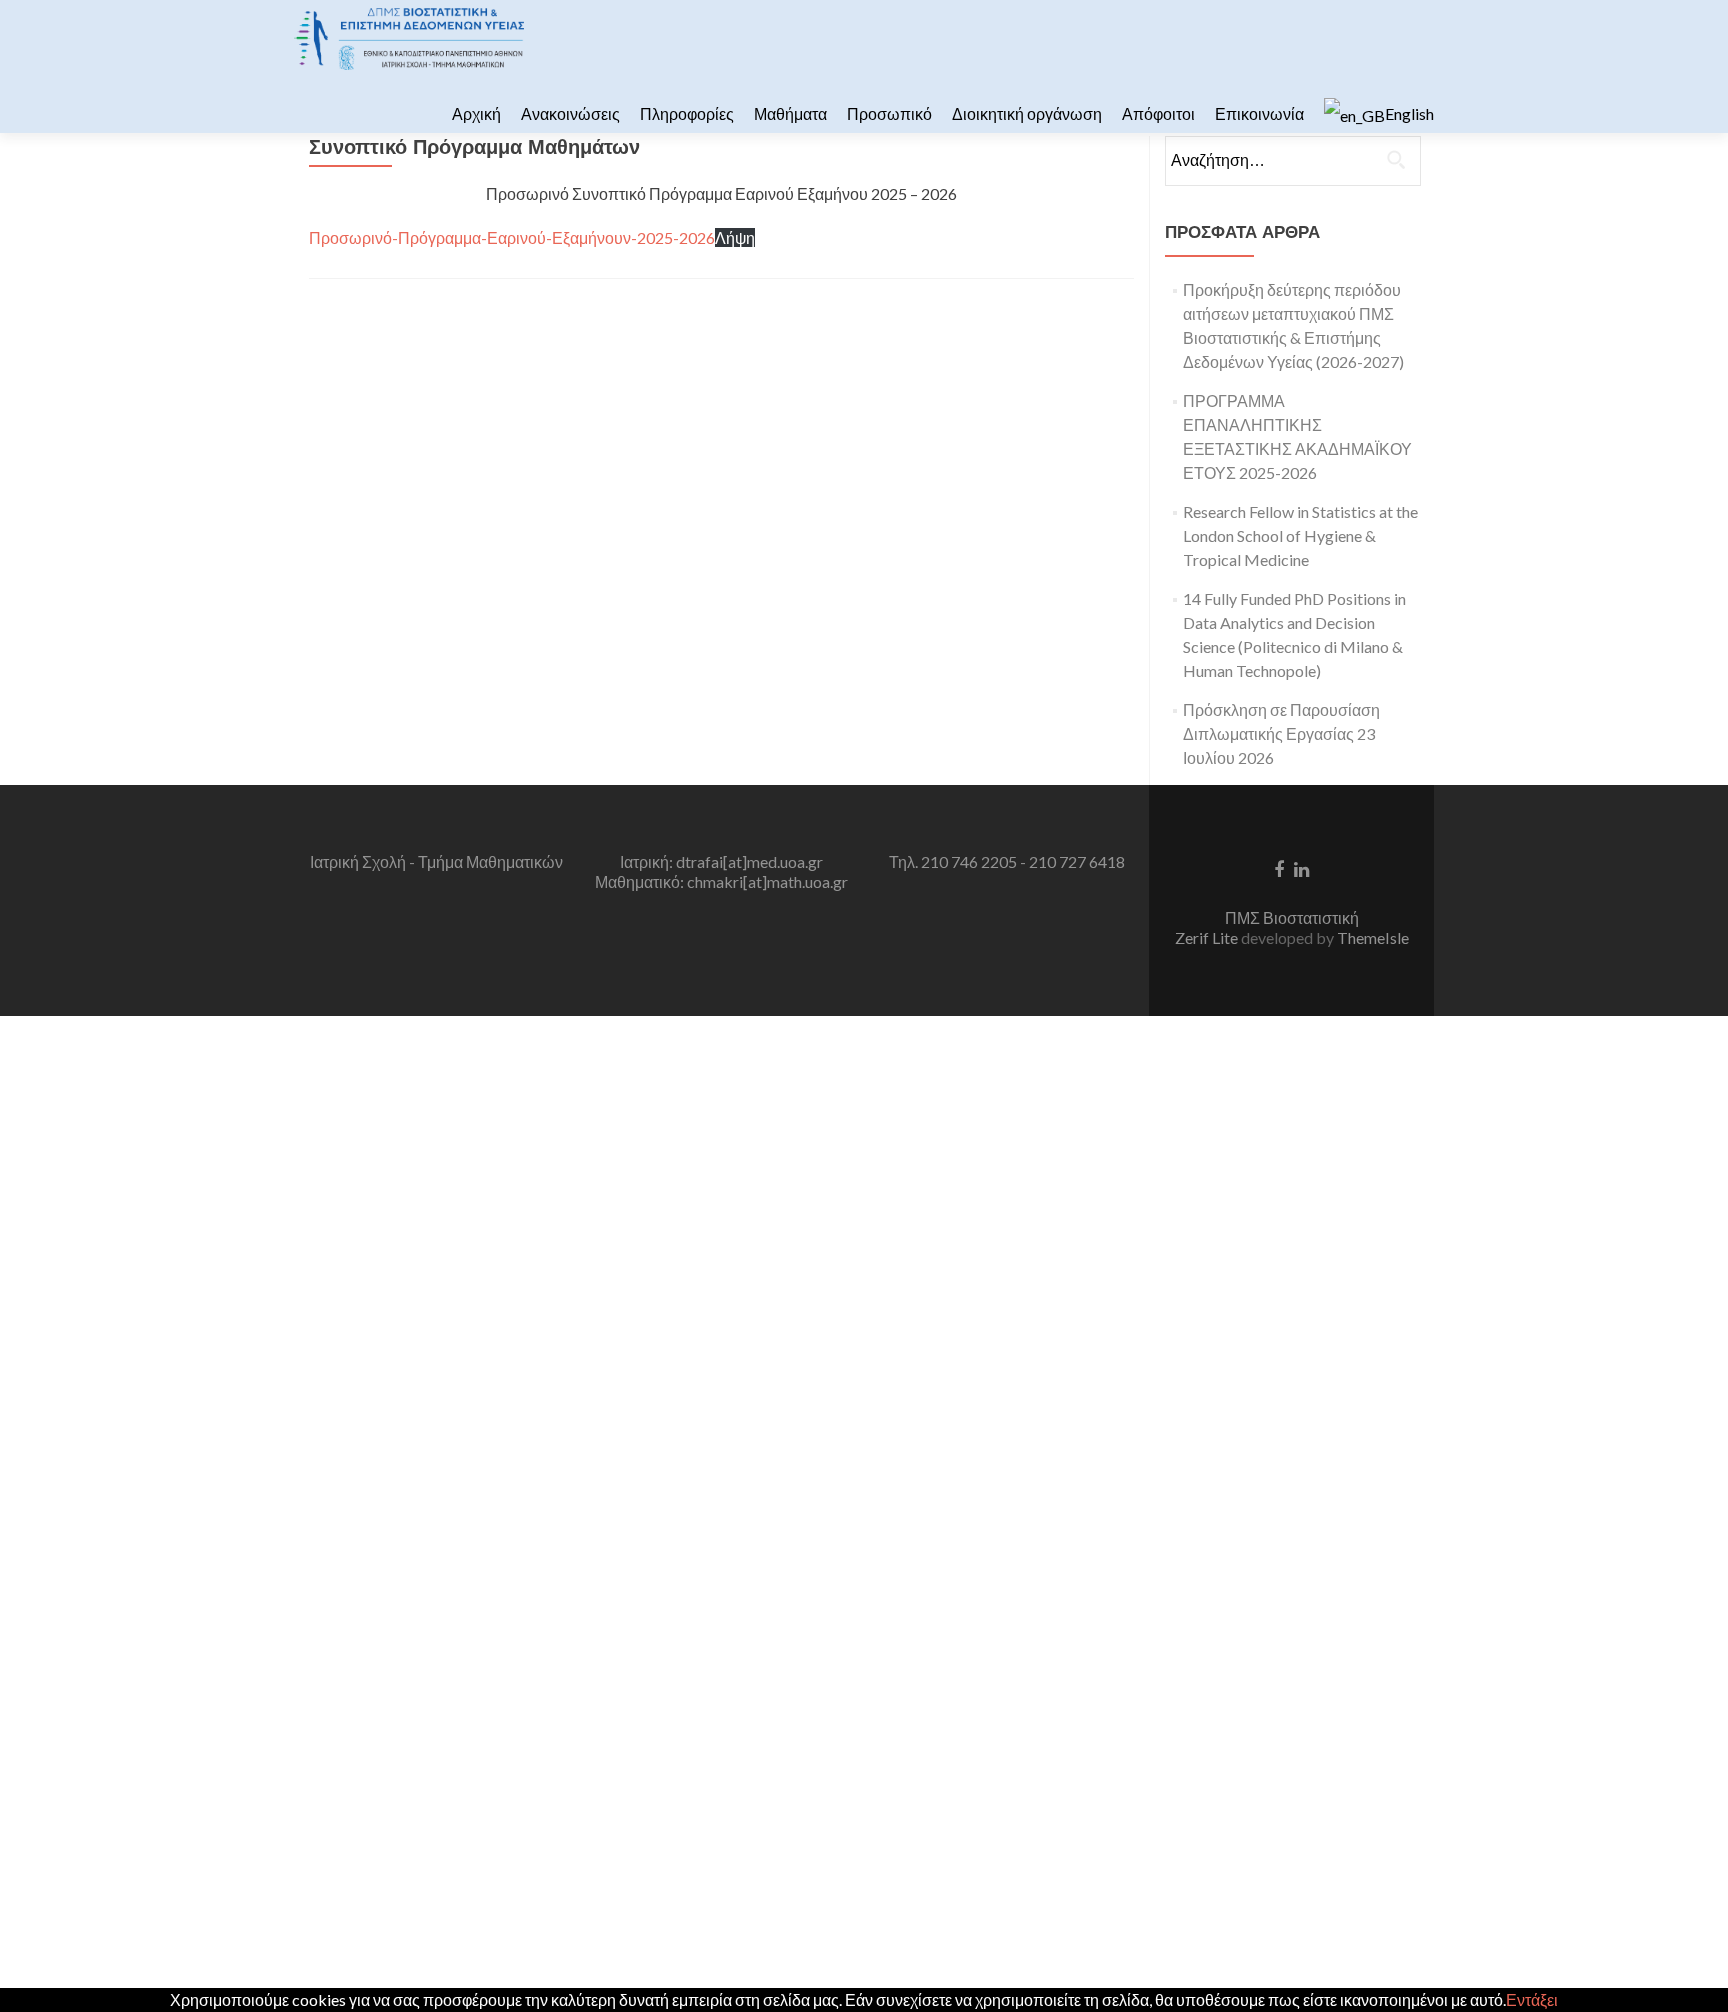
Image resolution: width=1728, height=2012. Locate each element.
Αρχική (476, 113)
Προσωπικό (889, 113)
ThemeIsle (1373, 937)
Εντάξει (1532, 1999)
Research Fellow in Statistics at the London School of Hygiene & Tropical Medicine (1300, 535)
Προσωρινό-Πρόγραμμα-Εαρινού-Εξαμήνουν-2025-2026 (512, 237)
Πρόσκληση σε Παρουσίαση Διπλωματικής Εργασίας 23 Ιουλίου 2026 (1281, 733)
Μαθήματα (790, 113)
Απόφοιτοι (1158, 113)
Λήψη (735, 237)
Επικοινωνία (1259, 113)
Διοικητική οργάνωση (1027, 113)
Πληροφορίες (687, 113)
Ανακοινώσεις (570, 113)
